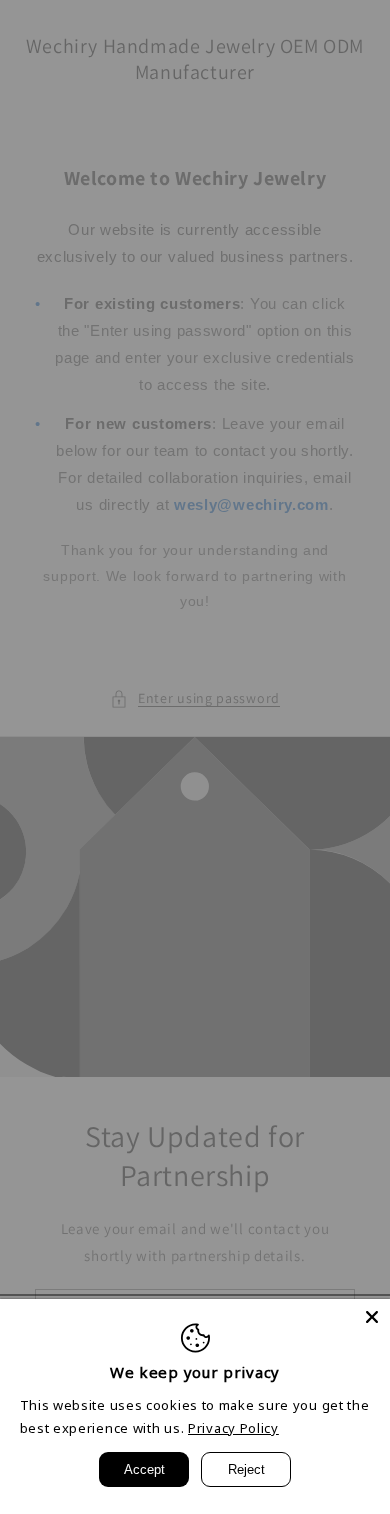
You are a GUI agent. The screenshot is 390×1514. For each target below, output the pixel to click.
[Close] (372, 1317)
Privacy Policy (233, 1428)
